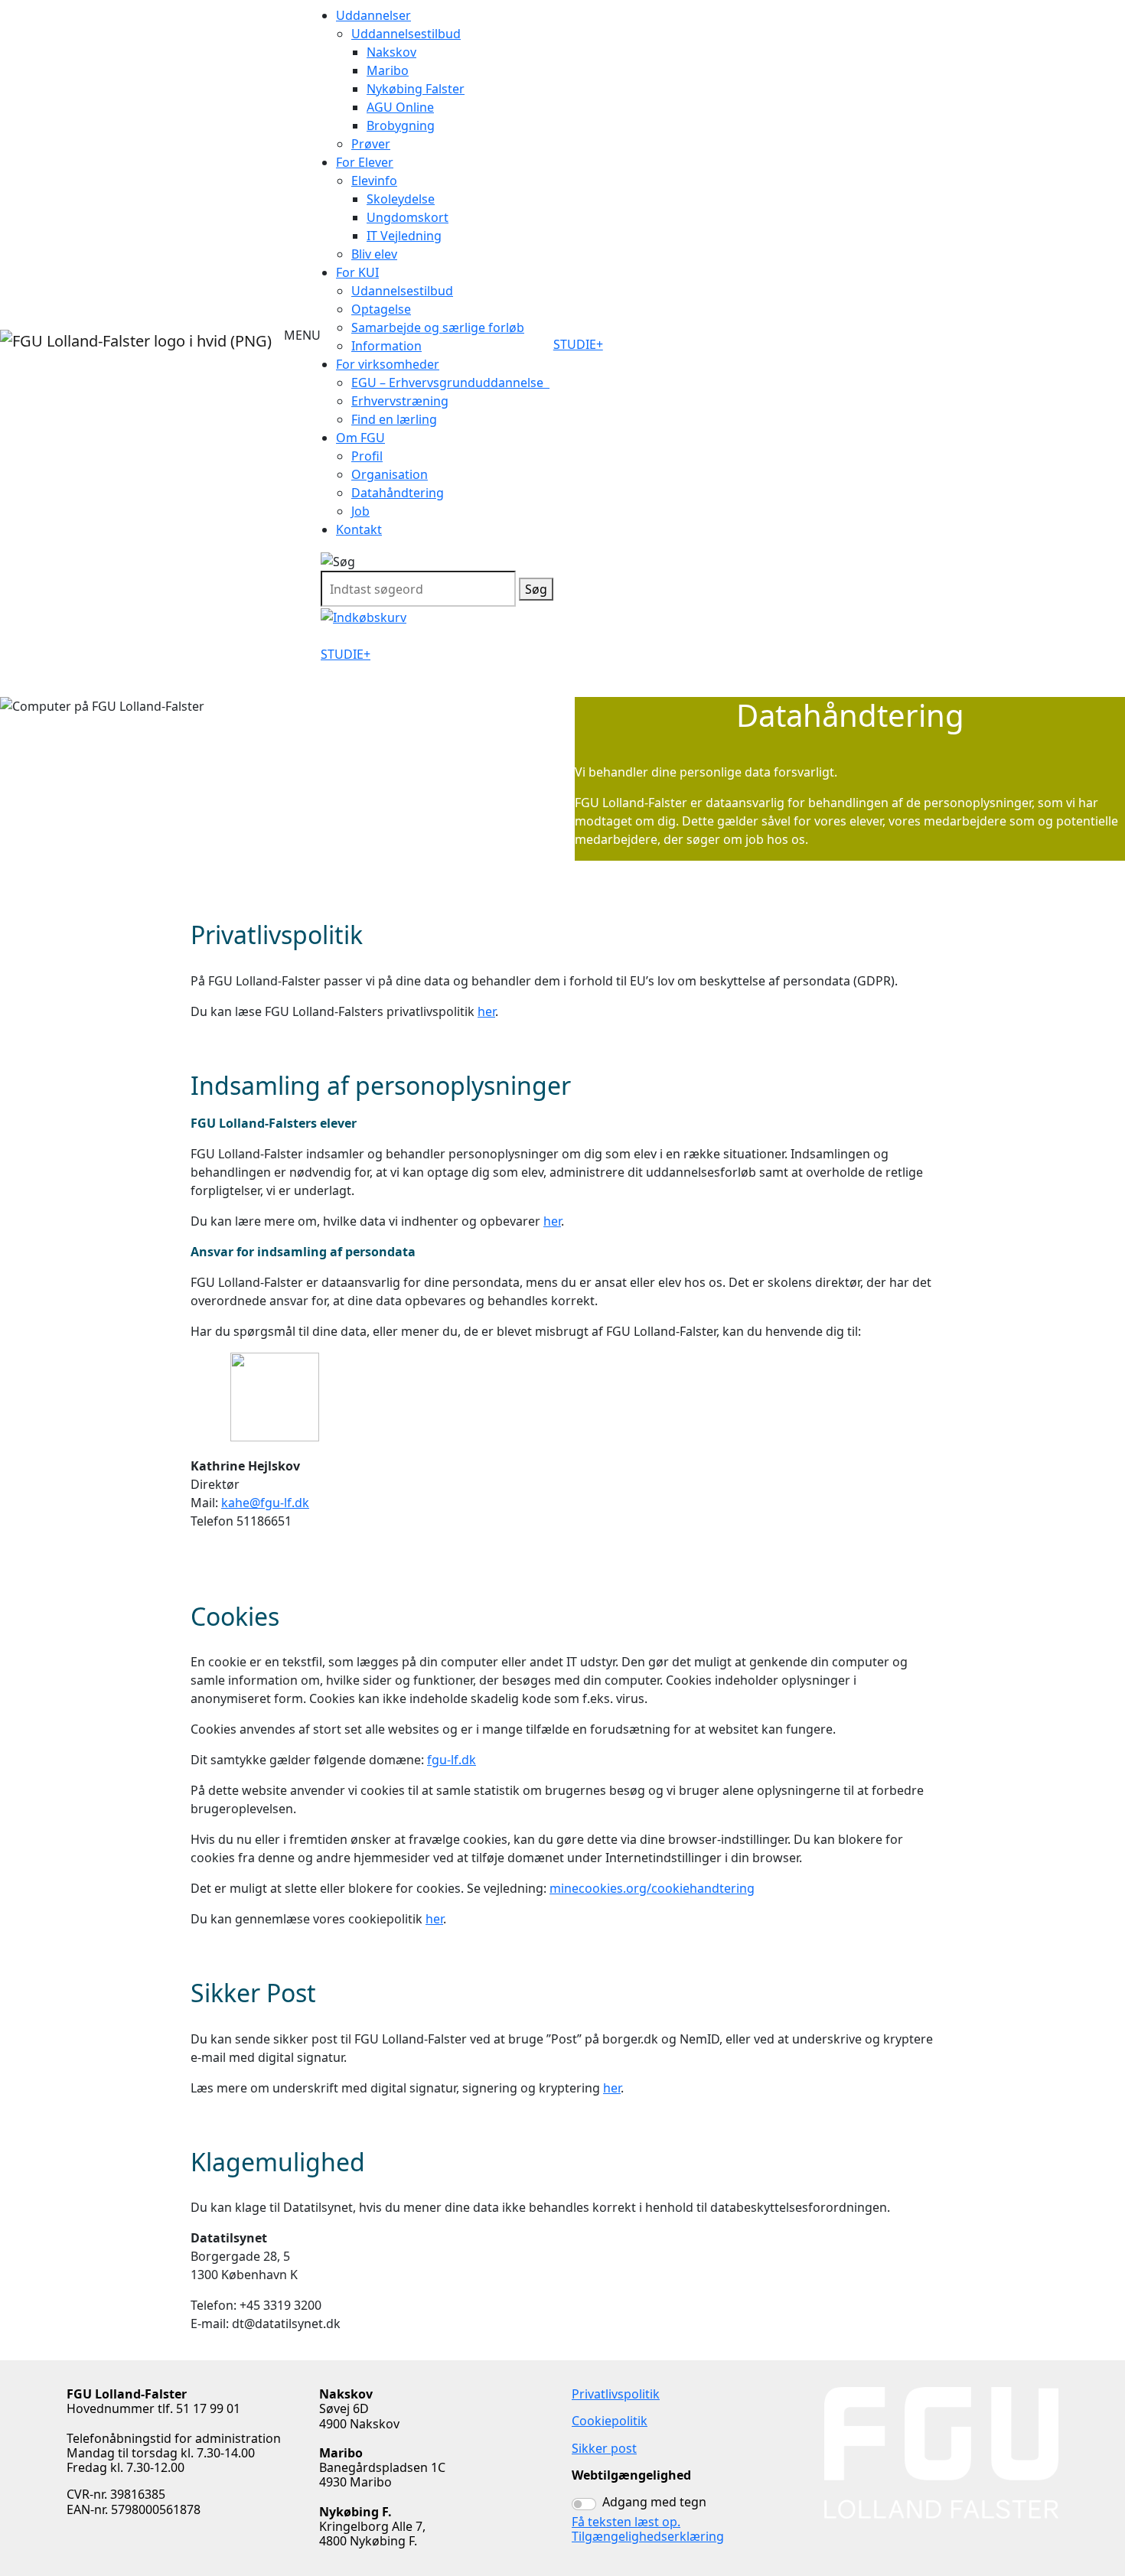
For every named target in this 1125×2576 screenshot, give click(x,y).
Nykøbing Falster (416, 89)
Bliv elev (374, 254)
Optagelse (381, 309)
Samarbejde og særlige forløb (438, 327)
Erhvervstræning (400, 401)
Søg (536, 589)
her (486, 1011)
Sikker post (604, 2448)
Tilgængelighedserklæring (648, 2536)
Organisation (390, 474)
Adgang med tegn (654, 2502)
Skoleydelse (401, 199)
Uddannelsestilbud (406, 34)
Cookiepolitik (610, 2421)
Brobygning (401, 125)
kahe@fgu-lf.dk (265, 1503)
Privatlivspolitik (616, 2394)
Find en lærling (394, 419)
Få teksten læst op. (626, 2522)
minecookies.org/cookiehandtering (652, 1888)
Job (360, 511)
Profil (367, 456)
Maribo (388, 70)
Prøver (371, 144)
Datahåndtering (398, 493)
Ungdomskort (408, 217)
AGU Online (400, 107)
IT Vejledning (404, 236)
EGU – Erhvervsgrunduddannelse (450, 383)
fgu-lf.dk (452, 1760)
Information (386, 346)
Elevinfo (374, 181)
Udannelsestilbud (402, 291)
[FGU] (136, 341)
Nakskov (391, 52)
